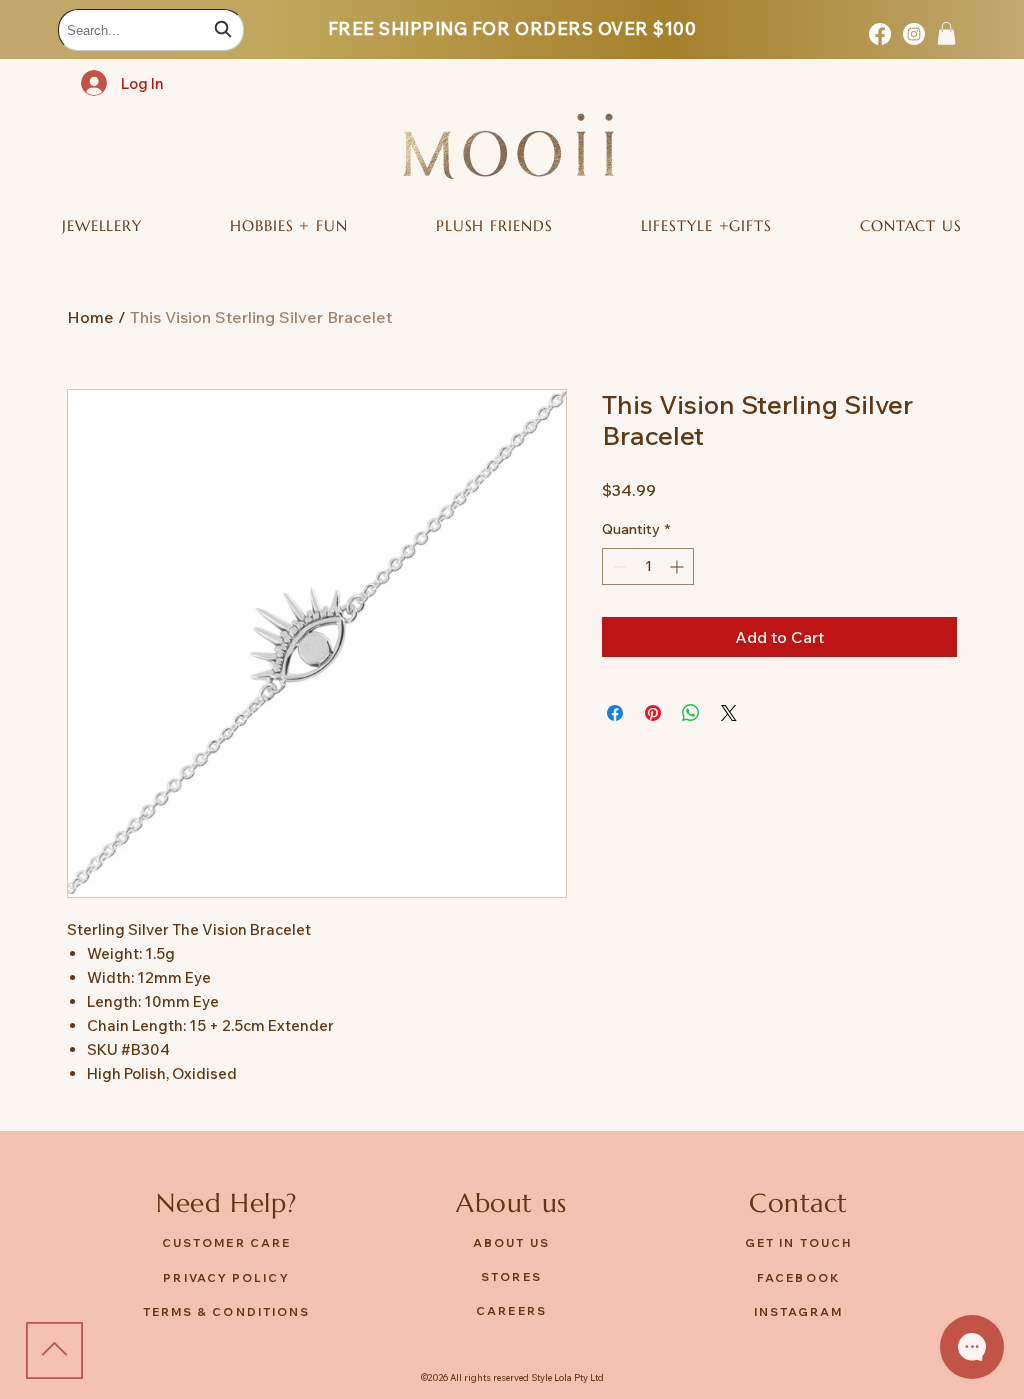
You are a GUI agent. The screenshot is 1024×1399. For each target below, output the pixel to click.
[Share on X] (729, 713)
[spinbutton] (648, 566)
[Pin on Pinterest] (653, 713)
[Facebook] (880, 34)
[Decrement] (617, 566)
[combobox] (151, 30)
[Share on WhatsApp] (691, 713)
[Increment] (678, 566)
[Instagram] (914, 34)
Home (90, 317)
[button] (946, 33)
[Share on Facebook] (615, 713)
